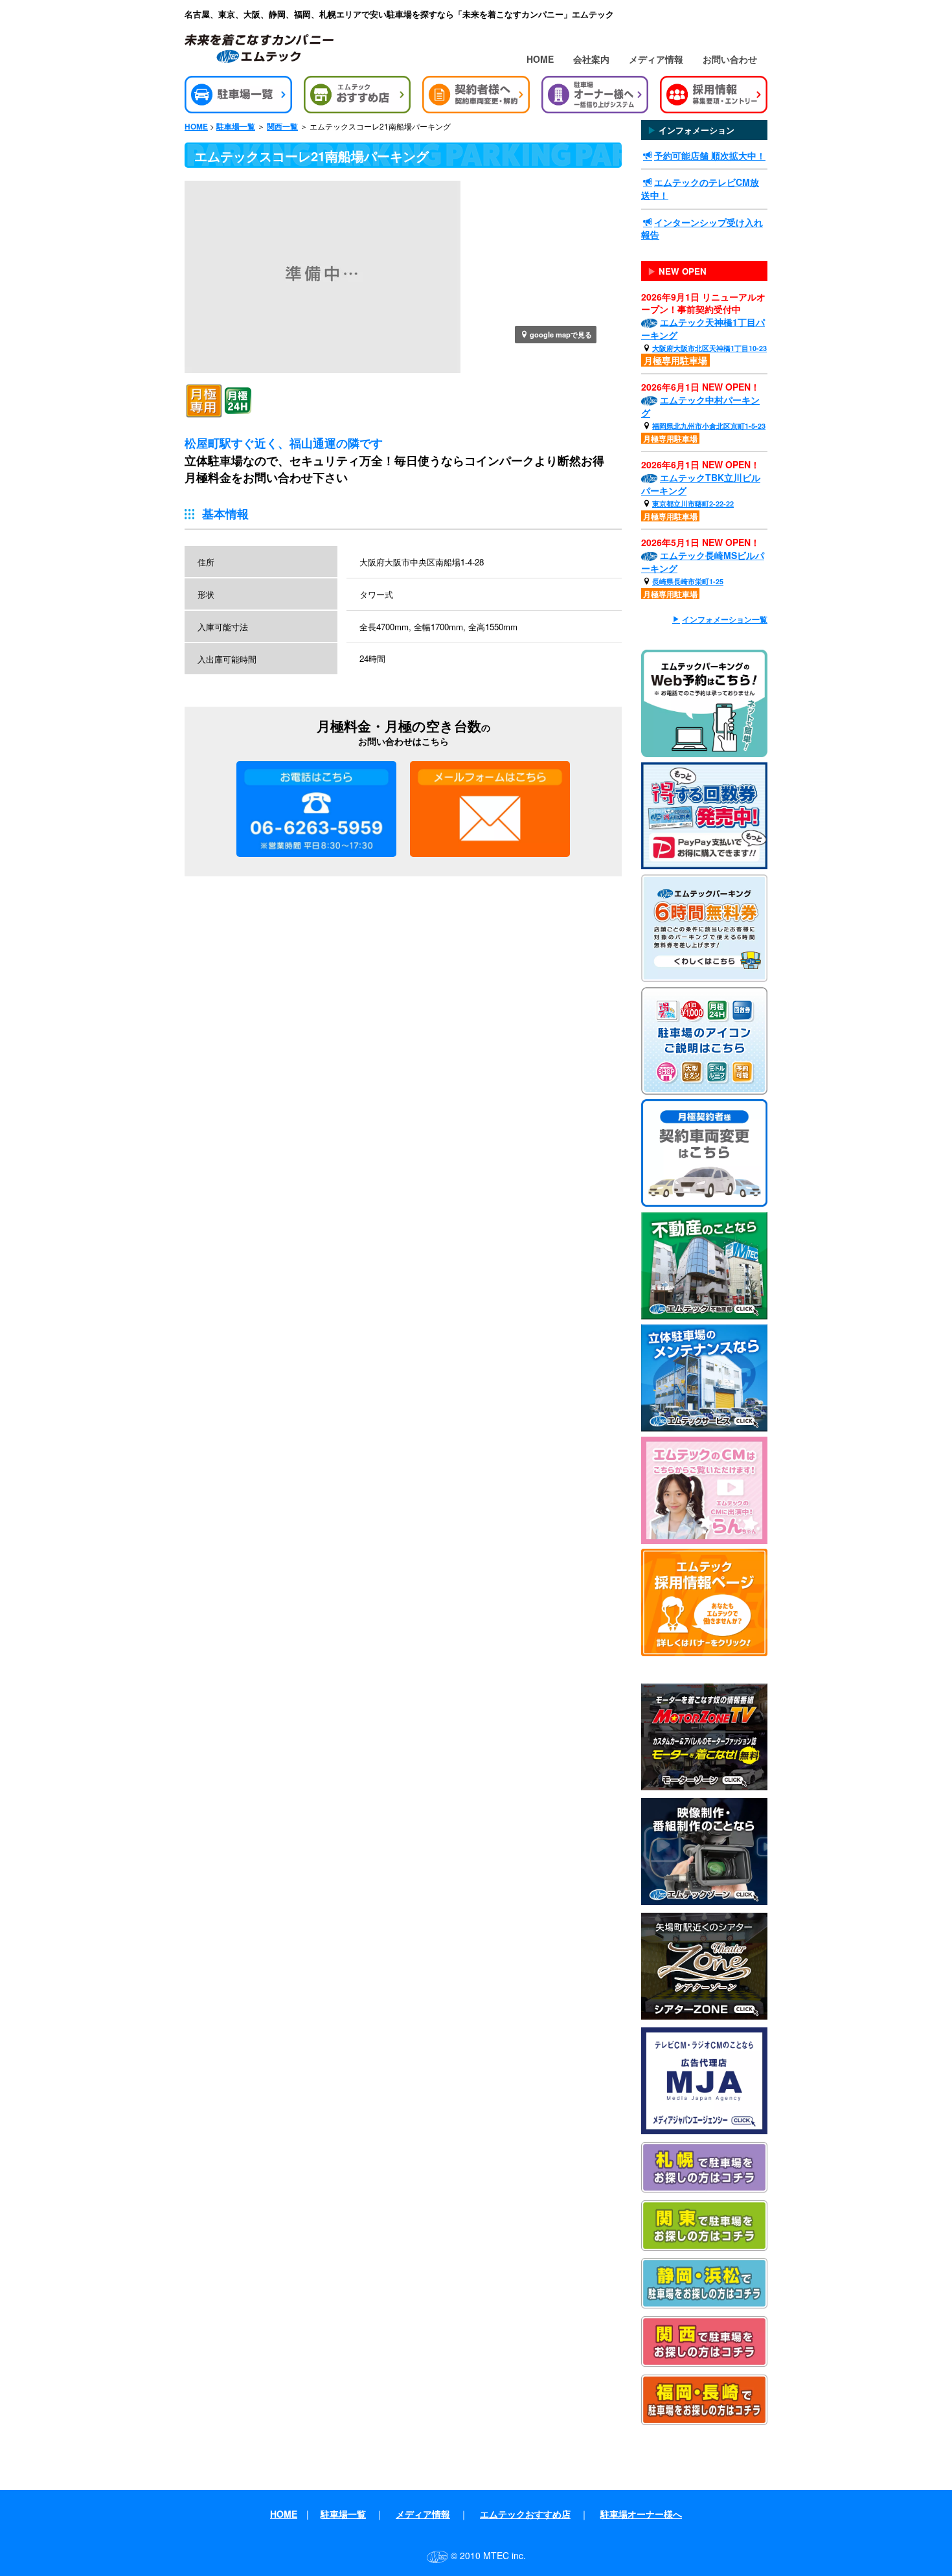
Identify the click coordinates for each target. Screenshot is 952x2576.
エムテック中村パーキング (700, 406)
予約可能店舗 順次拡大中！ (710, 155)
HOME (540, 59)
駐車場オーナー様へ (641, 2514)
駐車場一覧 (236, 127)
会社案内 (591, 59)
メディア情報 (656, 59)
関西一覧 (282, 127)
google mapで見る (561, 334)
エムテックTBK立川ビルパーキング (701, 484)
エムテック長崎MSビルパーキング (703, 562)
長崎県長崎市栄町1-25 (688, 581)
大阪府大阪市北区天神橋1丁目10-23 (709, 348)
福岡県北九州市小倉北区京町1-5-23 (709, 426)
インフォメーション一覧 (725, 620)
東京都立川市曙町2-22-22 (693, 504)
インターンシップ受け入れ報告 (702, 229)
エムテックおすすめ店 (525, 2514)
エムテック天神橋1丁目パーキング (703, 328)
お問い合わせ (730, 59)
